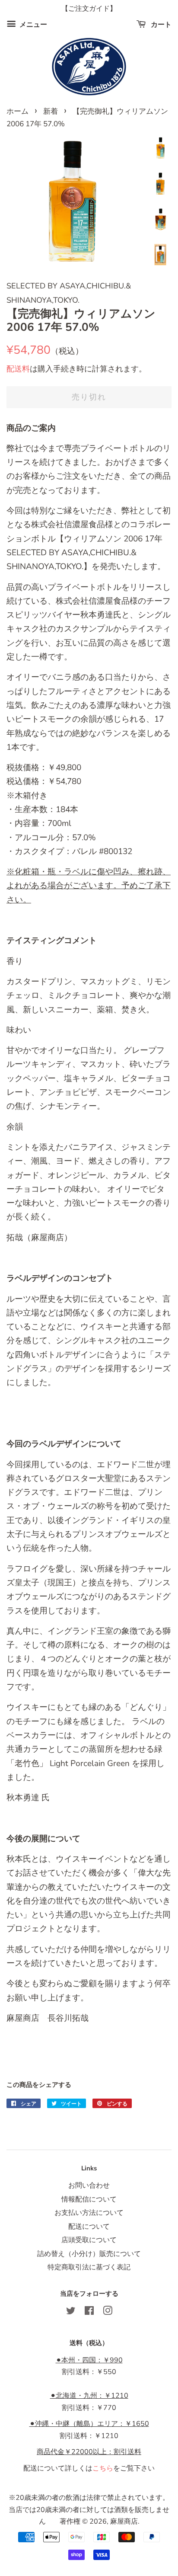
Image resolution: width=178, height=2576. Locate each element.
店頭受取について (89, 2240)
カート (160, 25)
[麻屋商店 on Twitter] (71, 2312)
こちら (103, 2468)
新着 (51, 111)
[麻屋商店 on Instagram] (108, 2312)
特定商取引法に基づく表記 (89, 2267)
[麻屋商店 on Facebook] (89, 2312)
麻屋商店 (124, 2522)
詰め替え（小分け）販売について (89, 2254)
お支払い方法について (89, 2213)
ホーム (17, 111)
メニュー (32, 25)
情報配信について (89, 2199)
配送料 (18, 369)
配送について (89, 2227)
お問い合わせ (89, 2186)
